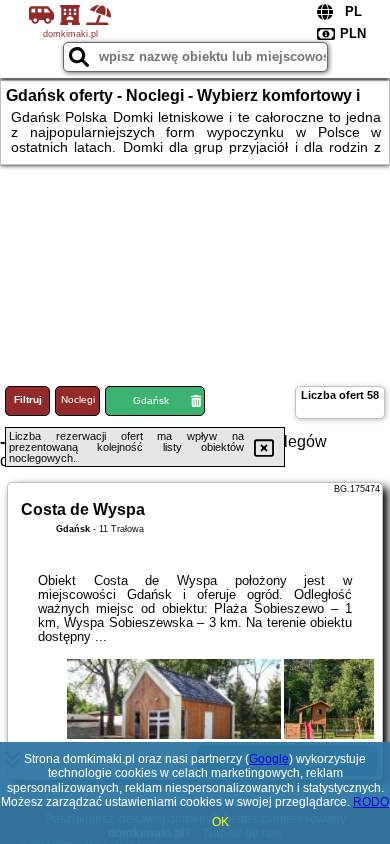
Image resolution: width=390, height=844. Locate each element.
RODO (371, 802)
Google (269, 759)
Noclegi (78, 399)
